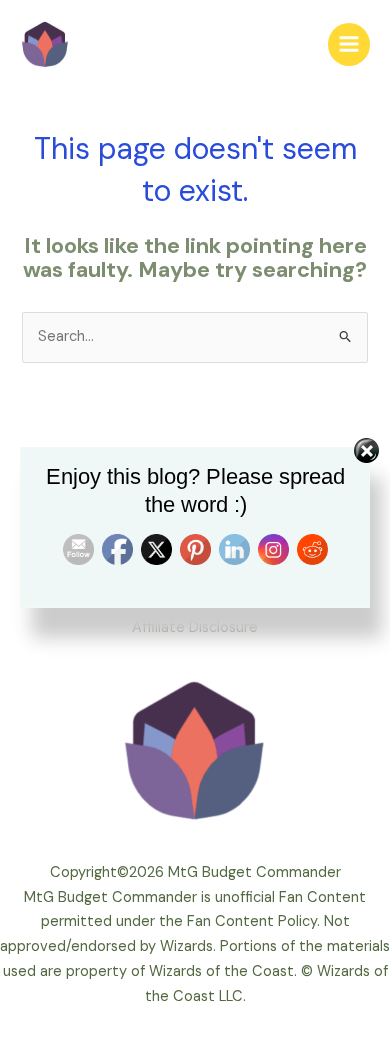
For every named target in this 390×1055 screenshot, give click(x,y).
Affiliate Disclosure (195, 627)
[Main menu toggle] (349, 44)
